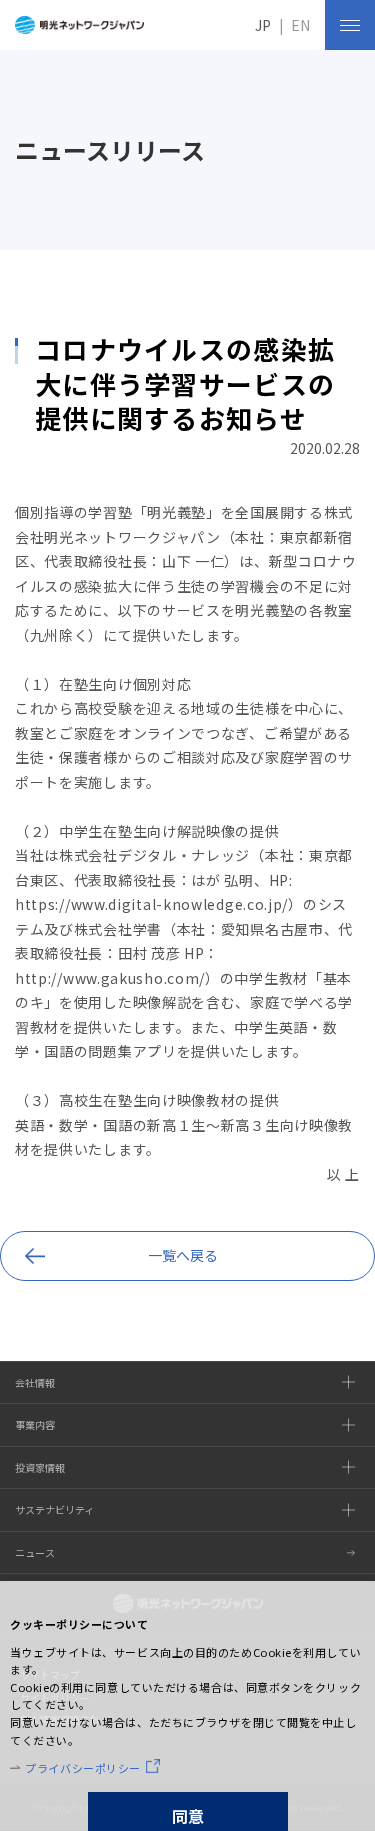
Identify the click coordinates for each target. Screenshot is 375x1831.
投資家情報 (40, 1467)
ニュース (35, 1552)
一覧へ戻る (183, 1255)
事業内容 (35, 1424)
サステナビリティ (54, 1509)
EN (300, 25)
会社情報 (35, 1382)
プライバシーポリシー (83, 1768)
